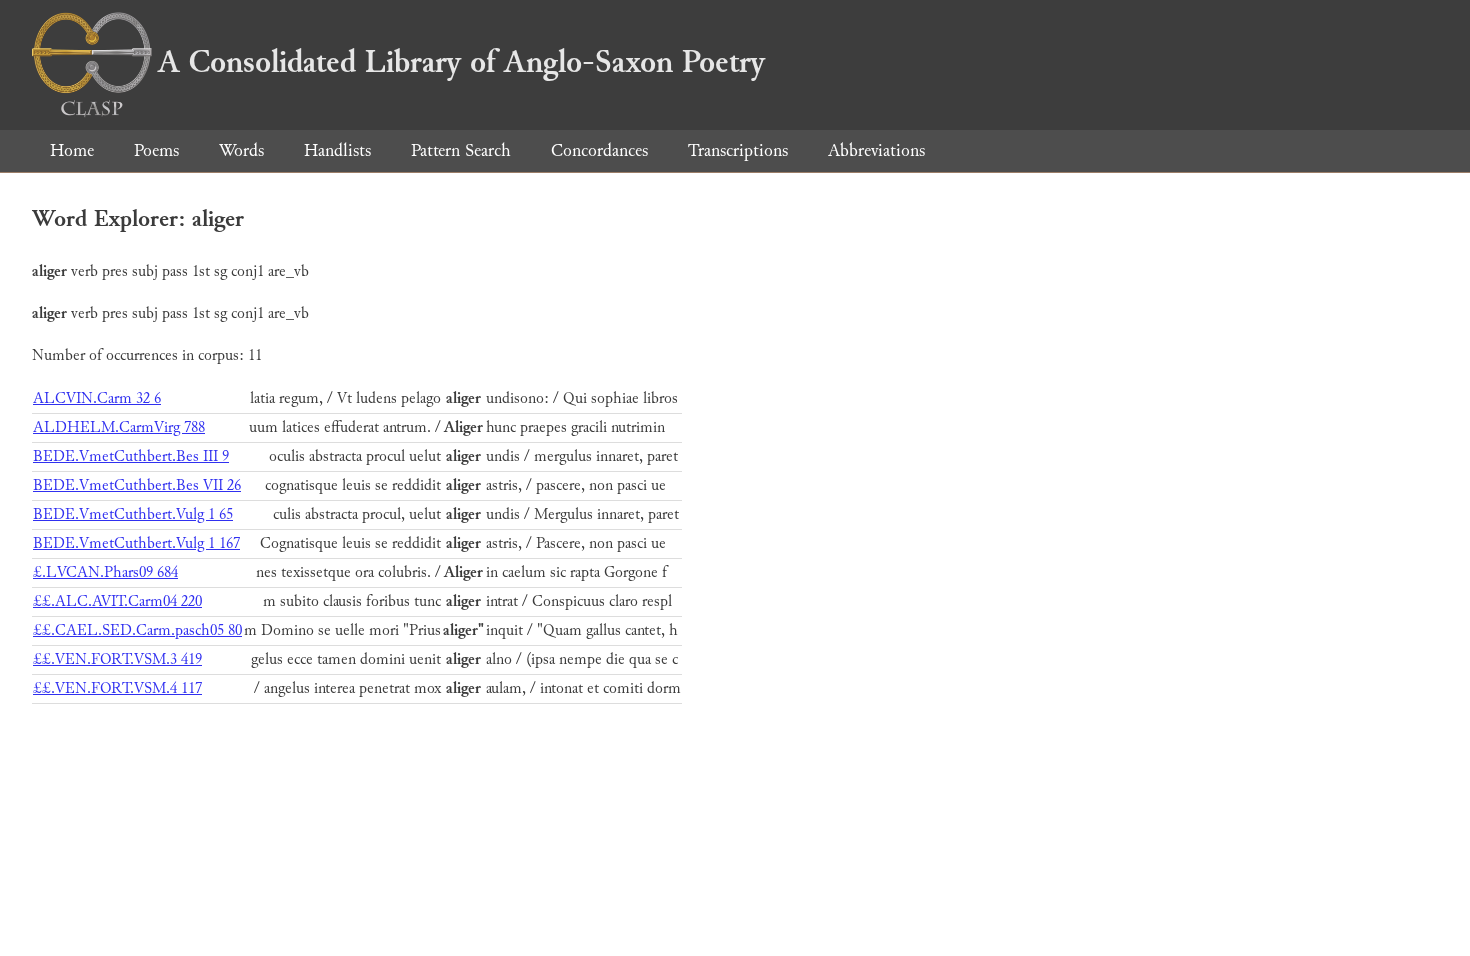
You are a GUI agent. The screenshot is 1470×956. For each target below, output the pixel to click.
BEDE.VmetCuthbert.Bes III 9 (131, 456)
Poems (156, 150)
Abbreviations (876, 150)
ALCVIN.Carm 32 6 (97, 398)
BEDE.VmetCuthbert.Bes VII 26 (137, 485)
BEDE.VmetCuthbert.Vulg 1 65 (133, 514)
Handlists (337, 150)
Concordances (599, 150)
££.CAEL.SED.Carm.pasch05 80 (137, 630)
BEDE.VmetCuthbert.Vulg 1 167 (136, 543)
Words (241, 150)
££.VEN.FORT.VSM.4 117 (117, 688)
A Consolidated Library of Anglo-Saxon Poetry (461, 62)
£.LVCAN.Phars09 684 (105, 572)
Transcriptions (738, 150)
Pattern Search (461, 150)
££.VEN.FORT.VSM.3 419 (117, 659)
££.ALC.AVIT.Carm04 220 (117, 601)
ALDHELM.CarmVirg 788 (119, 427)
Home (72, 150)
